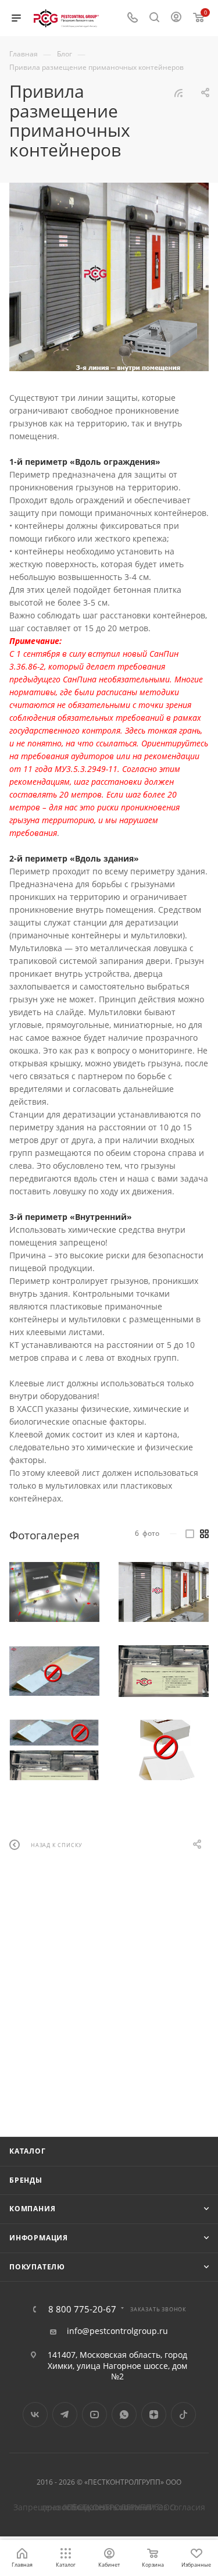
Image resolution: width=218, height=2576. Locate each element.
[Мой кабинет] (176, 18)
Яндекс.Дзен (154, 2415)
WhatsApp (124, 2415)
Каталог (28, 2151)
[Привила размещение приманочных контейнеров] (109, 277)
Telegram (65, 2415)
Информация (39, 2238)
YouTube (94, 2415)
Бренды (26, 2180)
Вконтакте (35, 2415)
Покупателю (37, 2267)
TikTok (183, 2415)
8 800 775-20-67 (82, 2309)
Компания (32, 2209)
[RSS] (178, 93)
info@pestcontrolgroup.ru (117, 2331)
